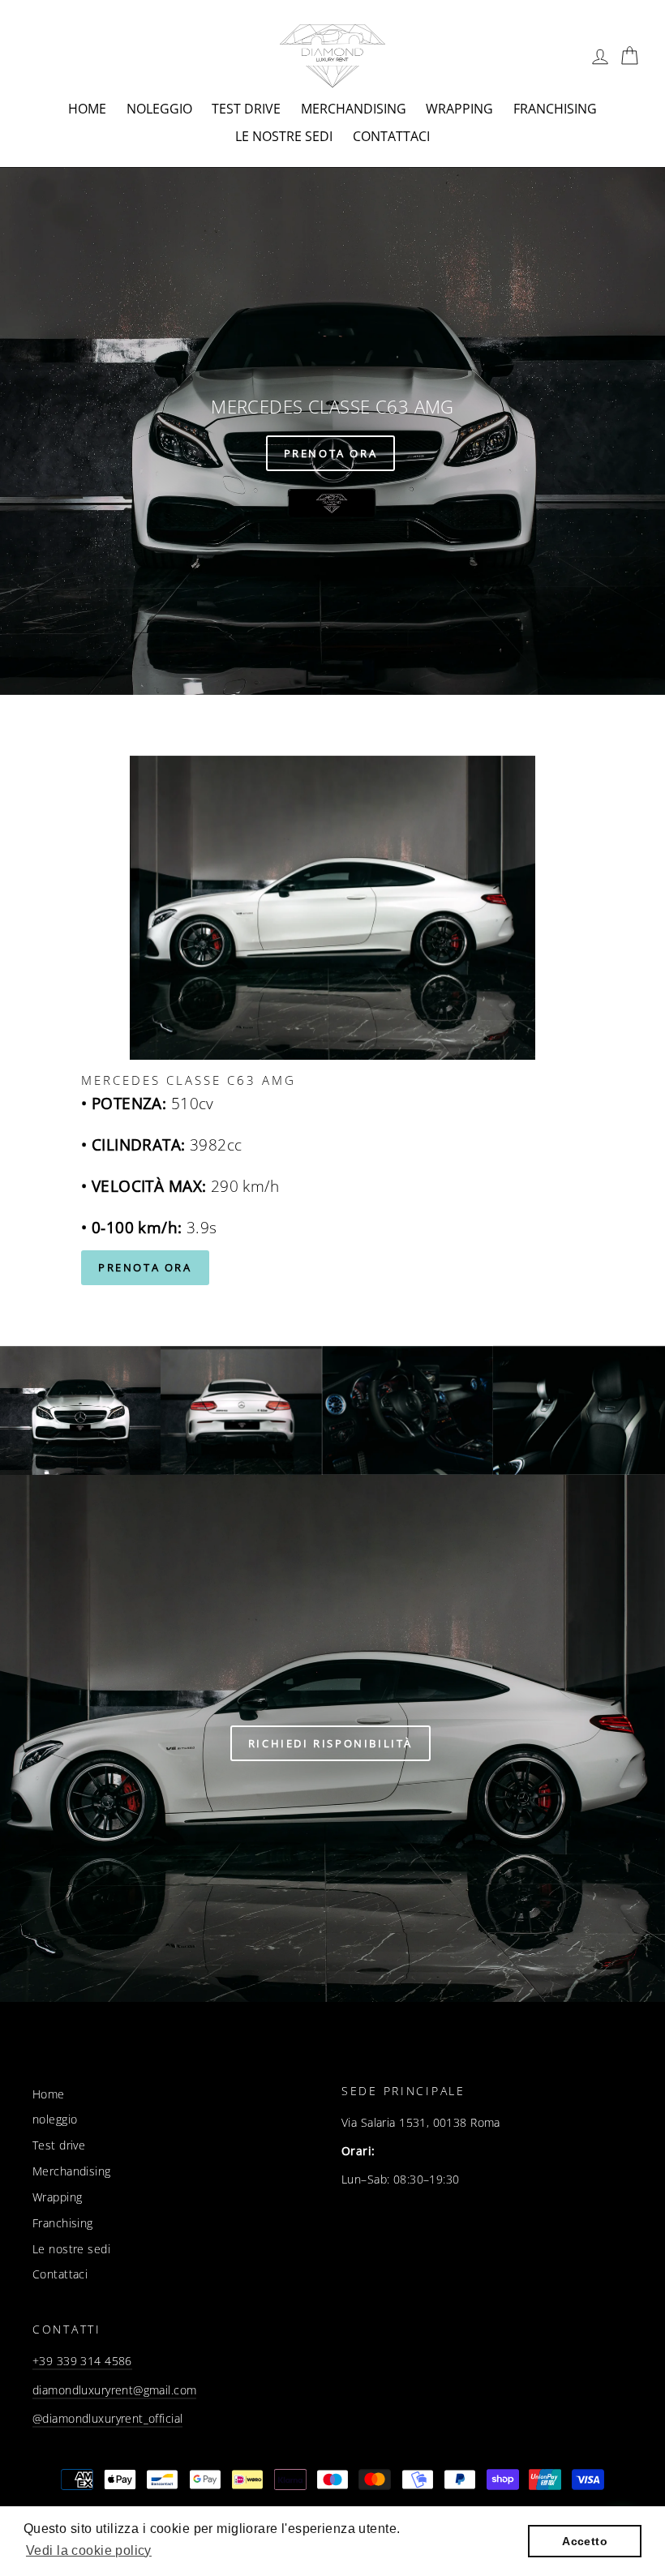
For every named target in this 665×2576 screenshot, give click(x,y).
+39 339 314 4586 (82, 2361)
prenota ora (145, 1267)
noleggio (159, 109)
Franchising (555, 109)
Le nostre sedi (284, 136)
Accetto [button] (585, 2541)
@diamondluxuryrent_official (107, 2418)
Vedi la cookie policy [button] (89, 2550)
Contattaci (391, 136)
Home (87, 109)
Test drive (246, 109)
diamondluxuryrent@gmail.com (114, 2390)
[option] (332, 431)
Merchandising (354, 109)
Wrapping (459, 109)
